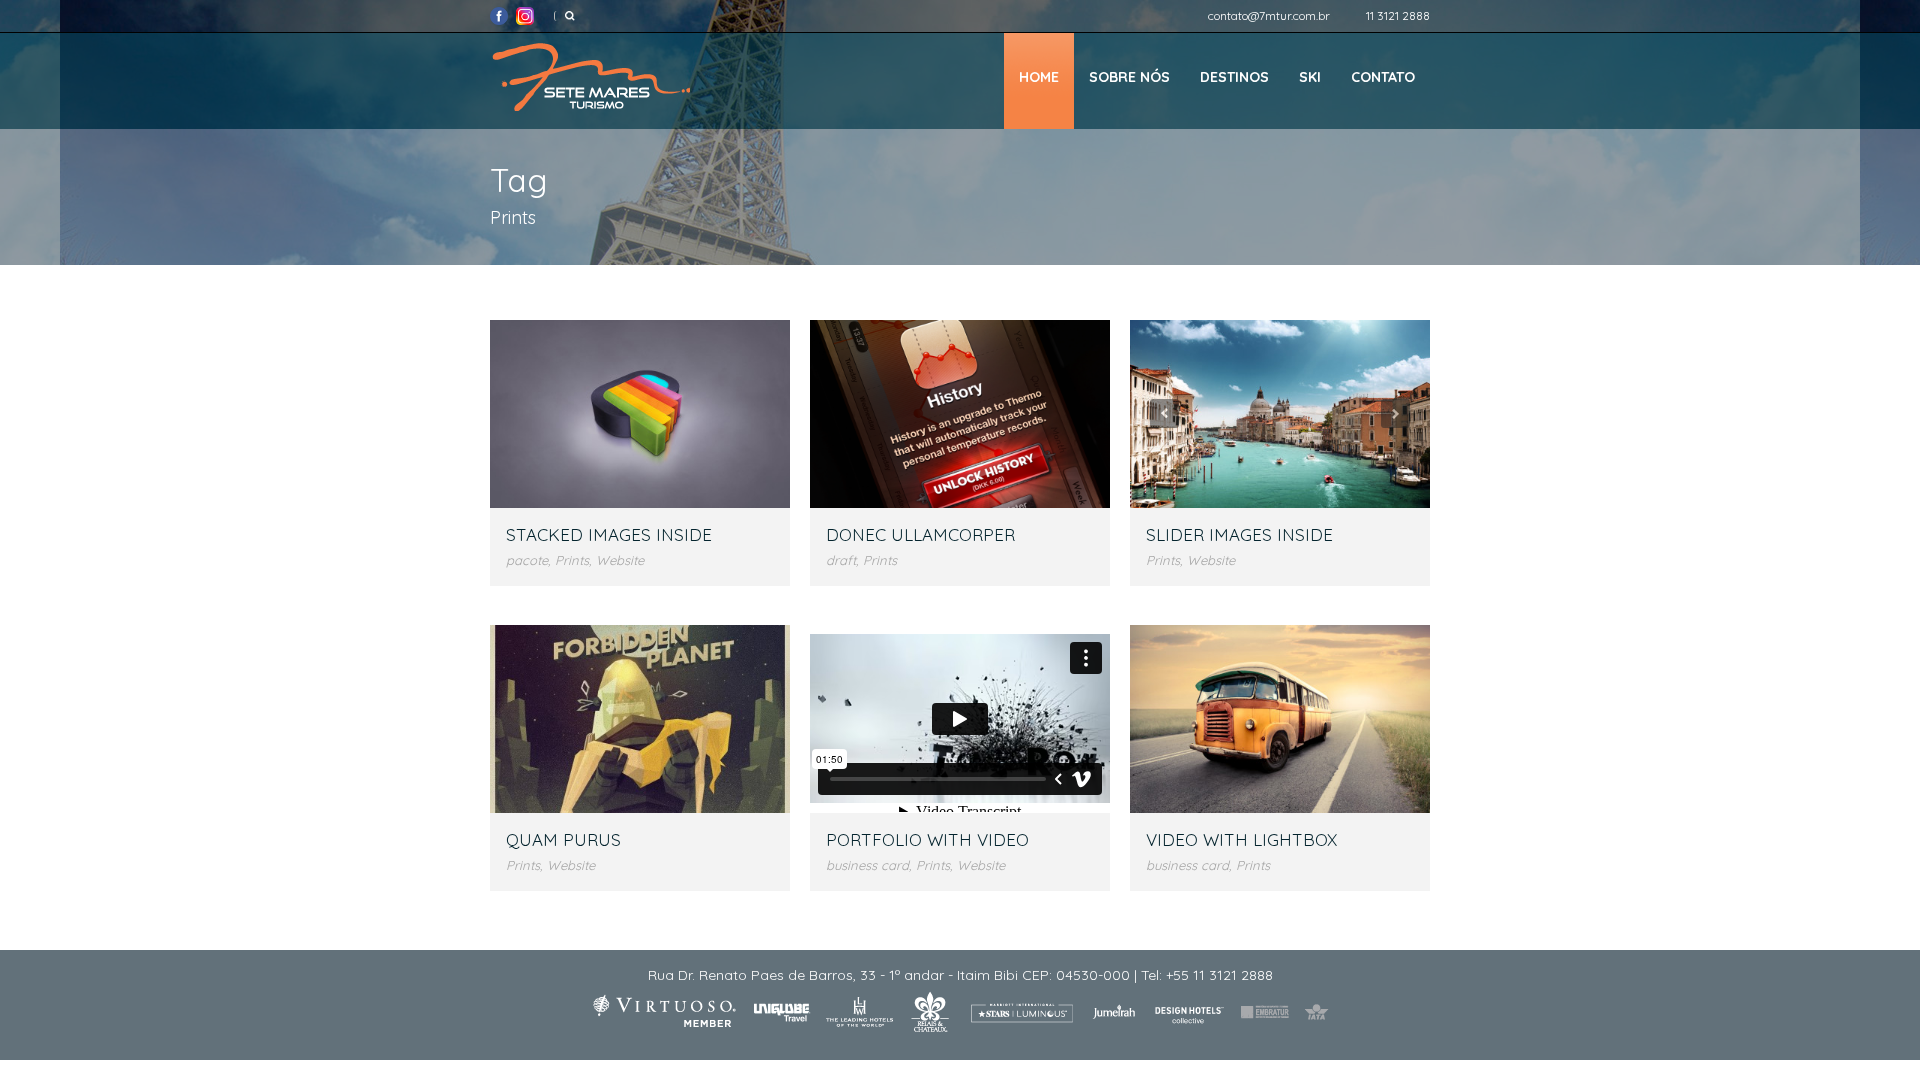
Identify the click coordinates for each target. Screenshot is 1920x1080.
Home (1039, 77)
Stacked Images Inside (609, 534)
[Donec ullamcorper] (960, 413)
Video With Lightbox (1241, 839)
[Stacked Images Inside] (640, 413)
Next (1395, 413)
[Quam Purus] (640, 718)
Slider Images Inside (1239, 534)
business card (867, 865)
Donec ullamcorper (920, 534)
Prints (572, 560)
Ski (1310, 77)
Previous (1164, 413)
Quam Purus (563, 839)
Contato (1383, 77)
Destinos (1234, 77)
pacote (527, 560)
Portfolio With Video (927, 839)
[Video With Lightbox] (1280, 718)
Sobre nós (1129, 77)
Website (620, 560)
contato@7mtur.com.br (1269, 15)
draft (841, 560)
